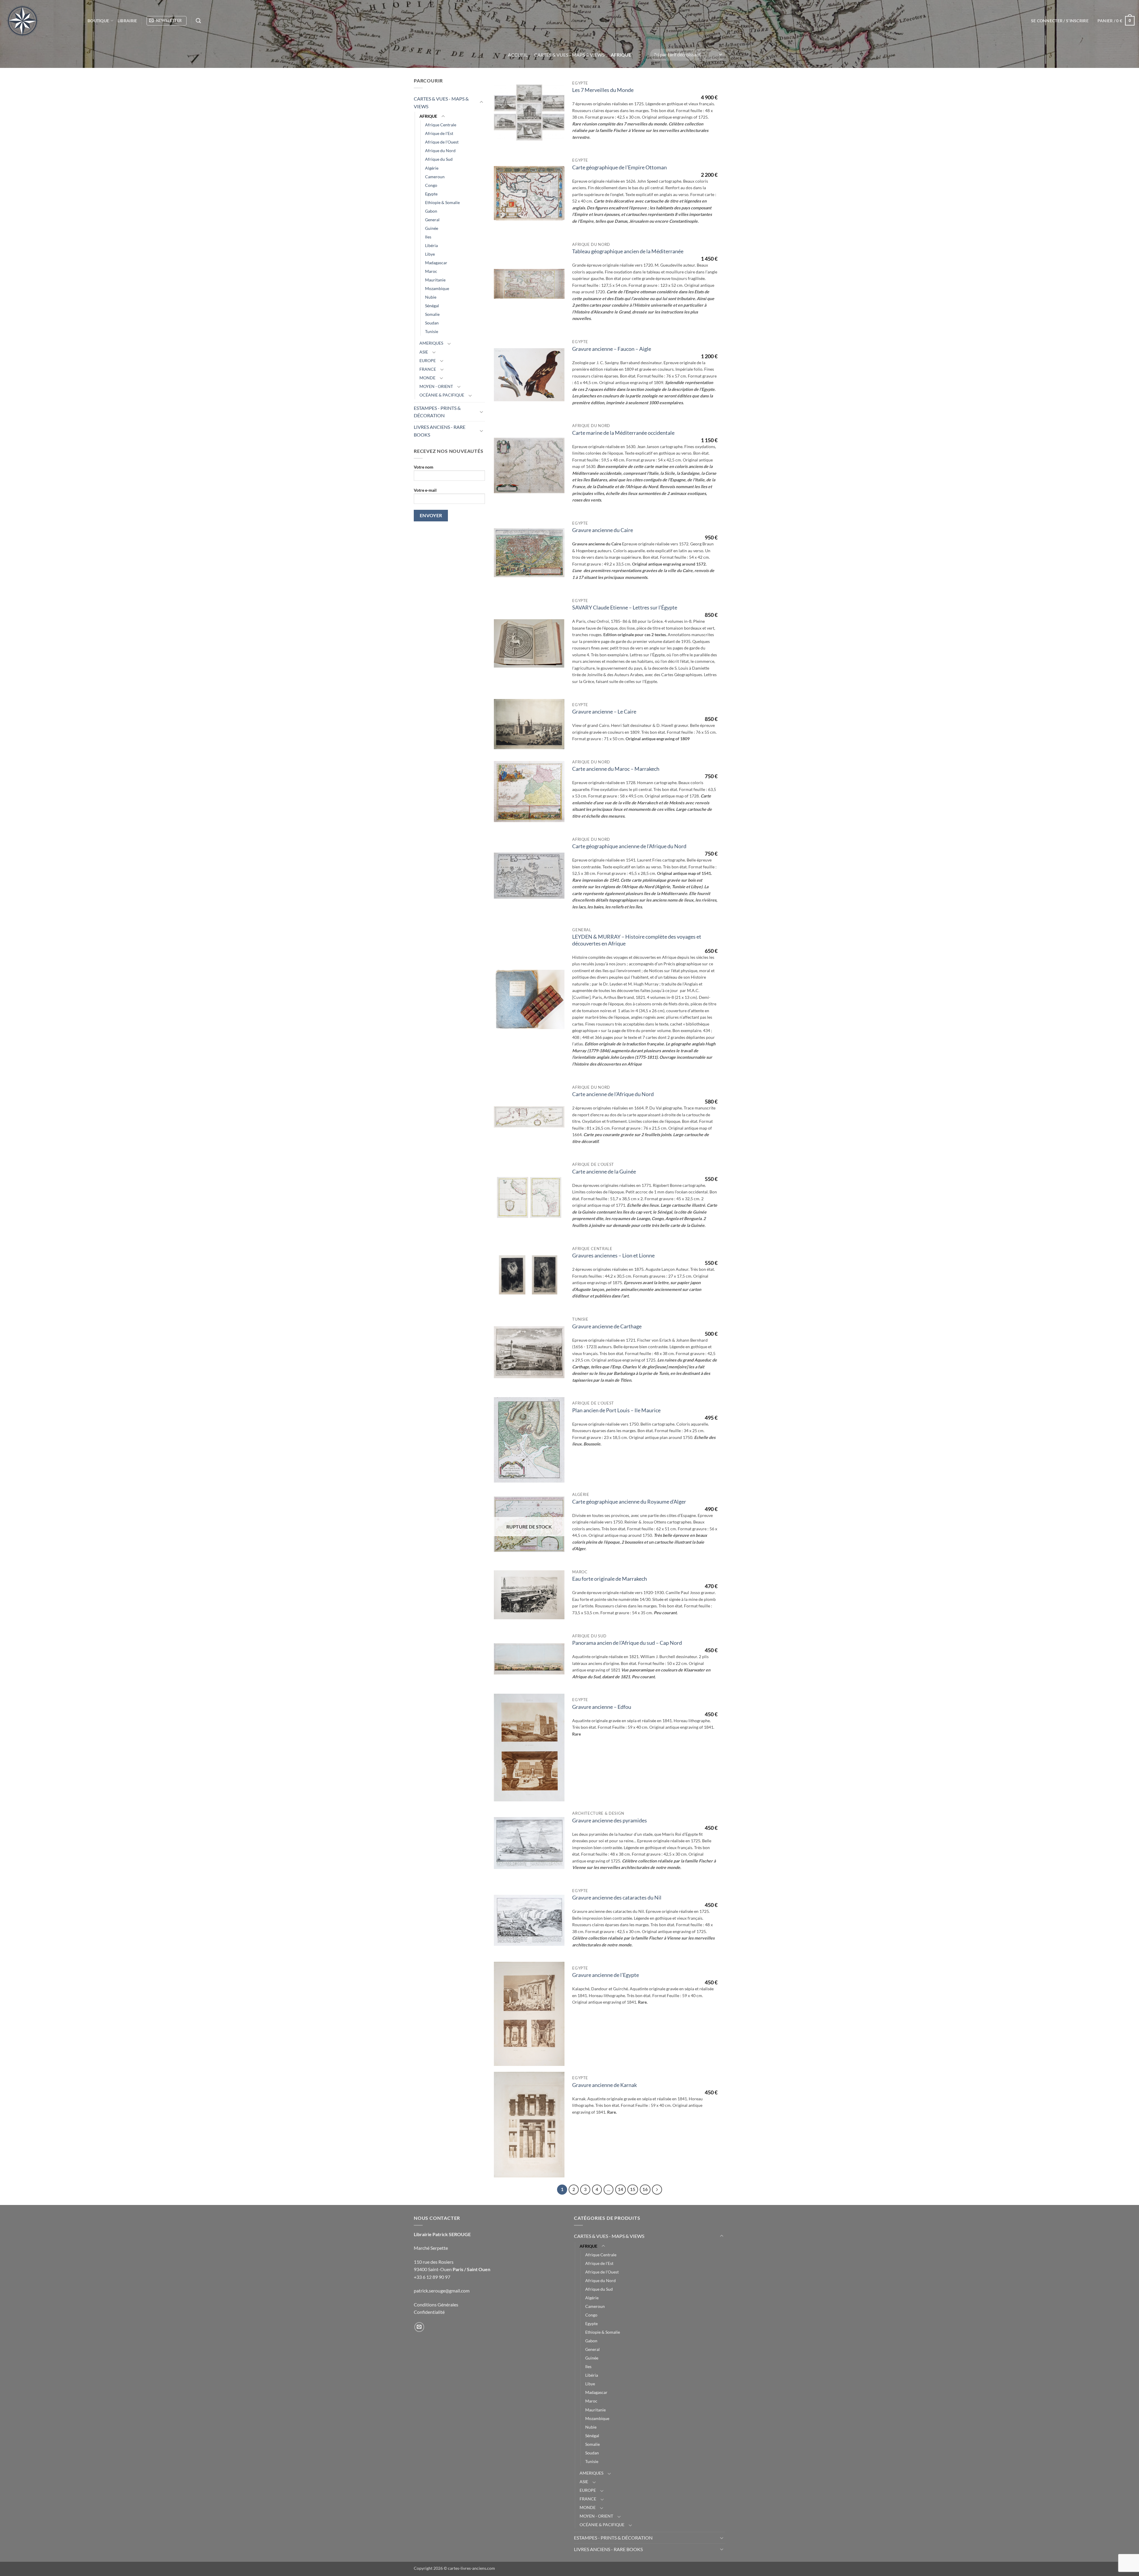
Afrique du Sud (439, 159)
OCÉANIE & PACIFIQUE (442, 395)
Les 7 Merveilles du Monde (603, 90)
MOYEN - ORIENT (436, 386)
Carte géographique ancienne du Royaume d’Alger (629, 1502)
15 (633, 2189)
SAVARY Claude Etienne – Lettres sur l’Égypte (625, 608)
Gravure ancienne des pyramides (610, 1820)
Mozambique (437, 288)
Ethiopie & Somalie (442, 202)
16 (645, 2189)
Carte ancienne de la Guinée (604, 1172)
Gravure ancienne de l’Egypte (606, 1975)
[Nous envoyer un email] (419, 2327)
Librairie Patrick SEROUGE (442, 2234)
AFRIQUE (428, 116)
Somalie (432, 314)
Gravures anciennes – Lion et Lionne (613, 1256)
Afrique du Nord (440, 151)
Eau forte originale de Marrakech (610, 1579)
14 (621, 2189)
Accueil (518, 55)
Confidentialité (429, 2312)
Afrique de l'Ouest (442, 142)
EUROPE (428, 360)
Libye (430, 254)
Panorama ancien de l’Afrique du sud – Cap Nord (627, 1643)
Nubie (431, 297)
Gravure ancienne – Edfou (602, 1707)
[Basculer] (481, 102)
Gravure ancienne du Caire (603, 530)
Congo (431, 185)
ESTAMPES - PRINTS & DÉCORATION (437, 412)
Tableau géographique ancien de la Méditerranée (628, 251)
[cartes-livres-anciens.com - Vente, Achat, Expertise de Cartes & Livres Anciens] (42, 21)
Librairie (127, 21)
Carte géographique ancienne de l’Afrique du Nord (629, 846)
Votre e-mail (425, 490)
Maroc (431, 271)
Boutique (98, 21)
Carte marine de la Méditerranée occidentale (623, 433)
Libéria (431, 245)
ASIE (424, 352)
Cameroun (435, 177)
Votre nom (424, 467)
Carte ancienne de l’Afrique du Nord (613, 1094)
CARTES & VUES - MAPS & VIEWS (569, 55)
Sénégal (432, 306)
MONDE (427, 378)
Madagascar (436, 263)
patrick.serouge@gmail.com (442, 2291)
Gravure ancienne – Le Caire (604, 712)
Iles (428, 237)
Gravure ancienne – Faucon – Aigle (612, 349)
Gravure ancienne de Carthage (607, 1326)
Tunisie (432, 331)
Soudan (432, 323)
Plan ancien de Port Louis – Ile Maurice (616, 1410)
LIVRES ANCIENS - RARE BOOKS (440, 431)
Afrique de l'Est (439, 133)
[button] (167, 21)
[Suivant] (657, 2190)
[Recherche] (198, 21)
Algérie (432, 168)
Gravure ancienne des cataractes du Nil (617, 1898)
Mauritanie (435, 280)
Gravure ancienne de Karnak (605, 2085)
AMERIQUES (431, 343)
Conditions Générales (436, 2304)
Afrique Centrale (441, 125)
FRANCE (428, 369)
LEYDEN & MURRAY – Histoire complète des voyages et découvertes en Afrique (637, 940)
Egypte (431, 194)
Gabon (431, 211)
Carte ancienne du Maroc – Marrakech (616, 769)
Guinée (432, 228)
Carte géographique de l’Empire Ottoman (619, 167)
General (432, 220)
